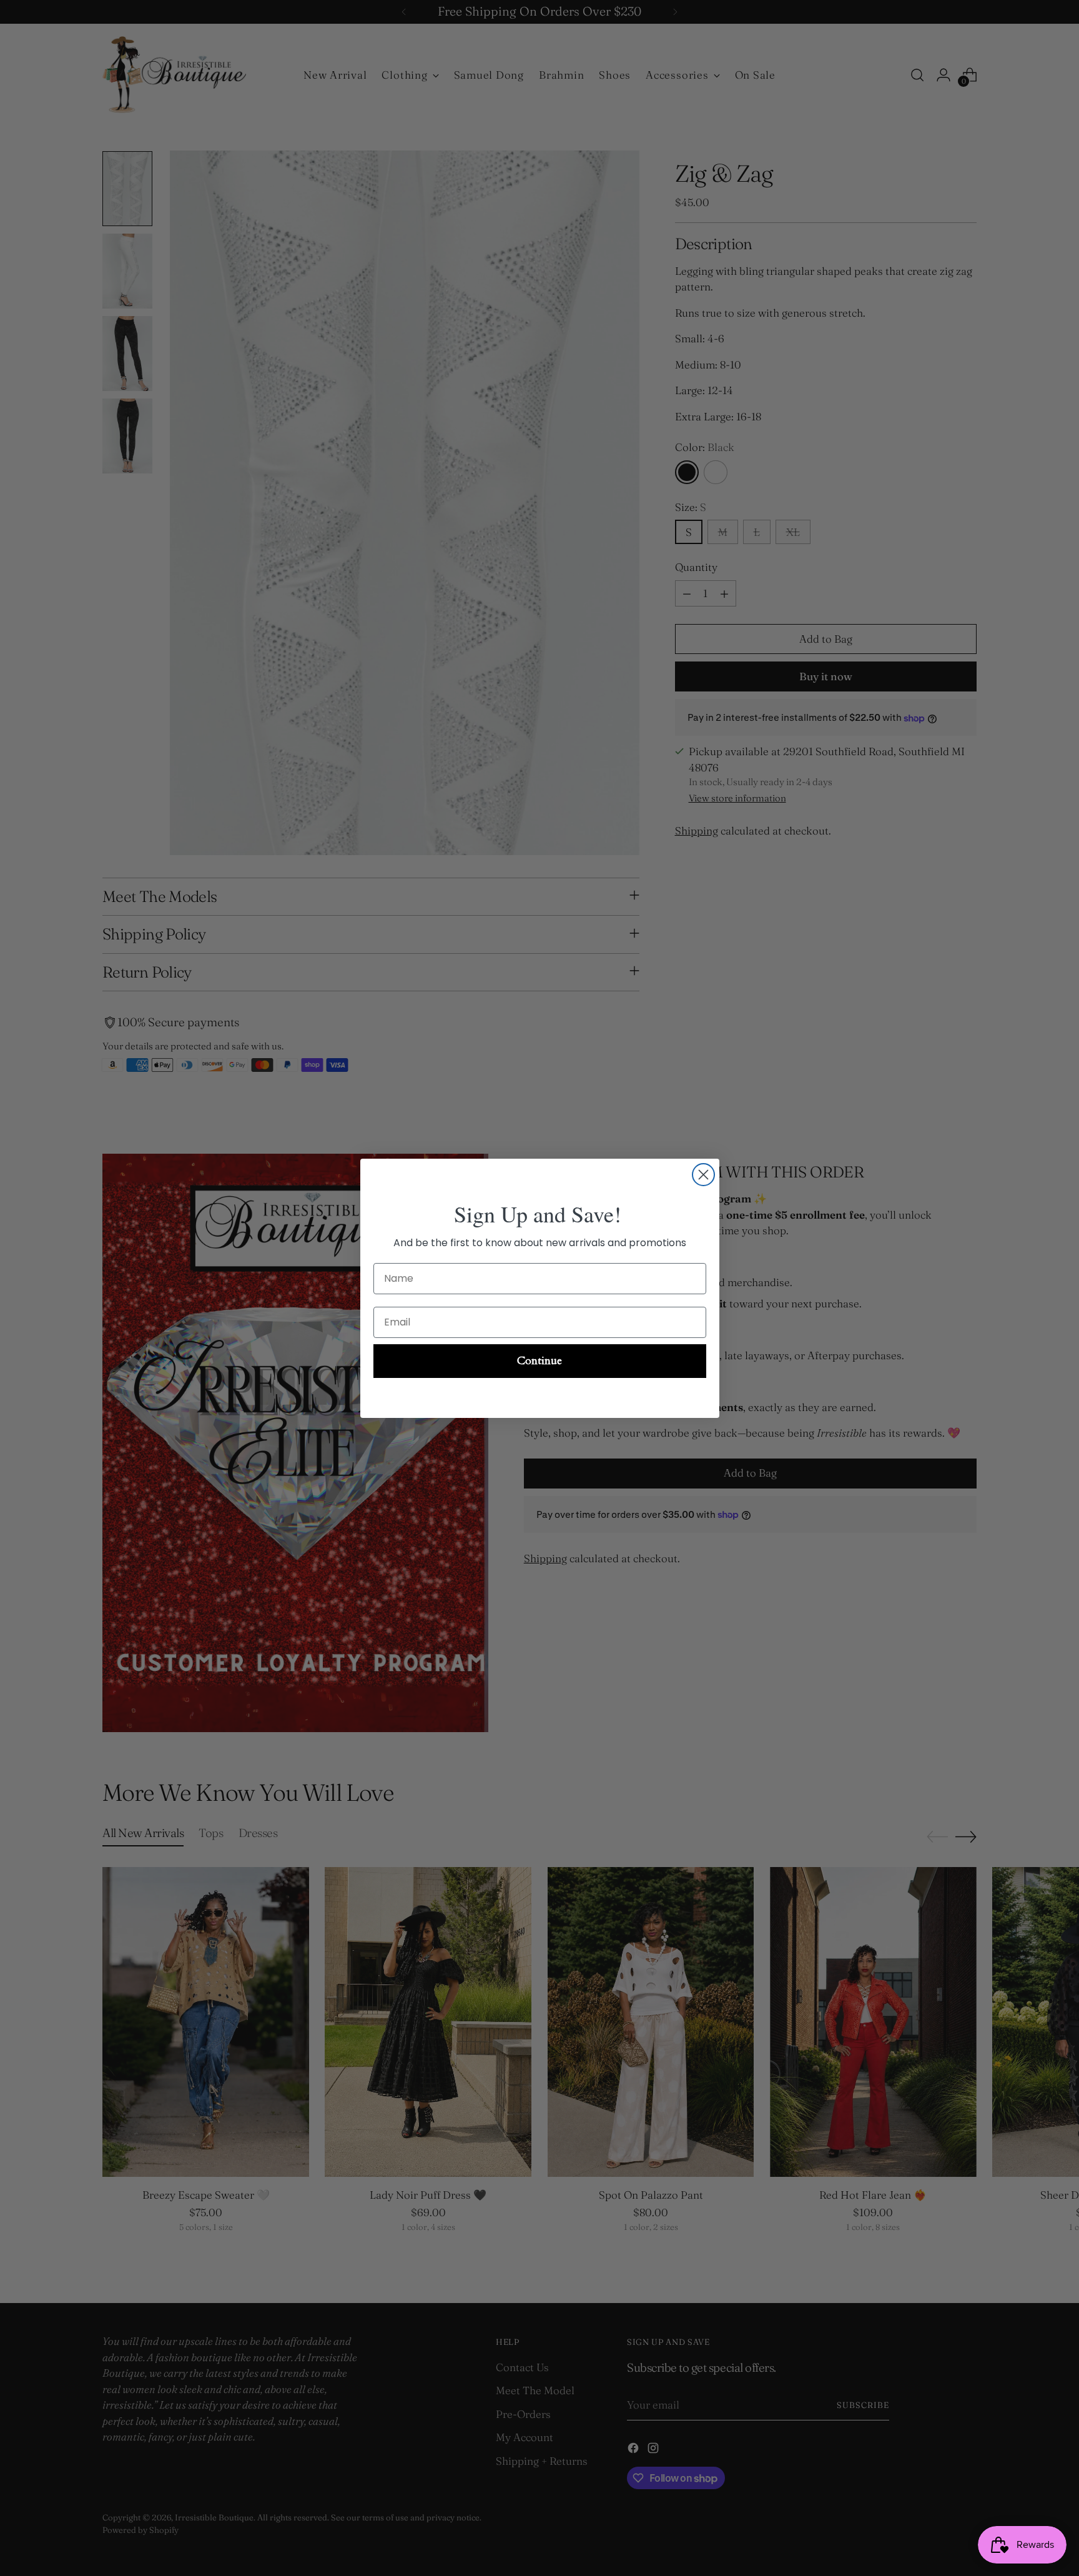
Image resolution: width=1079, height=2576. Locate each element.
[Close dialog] (703, 1175)
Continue (539, 1361)
